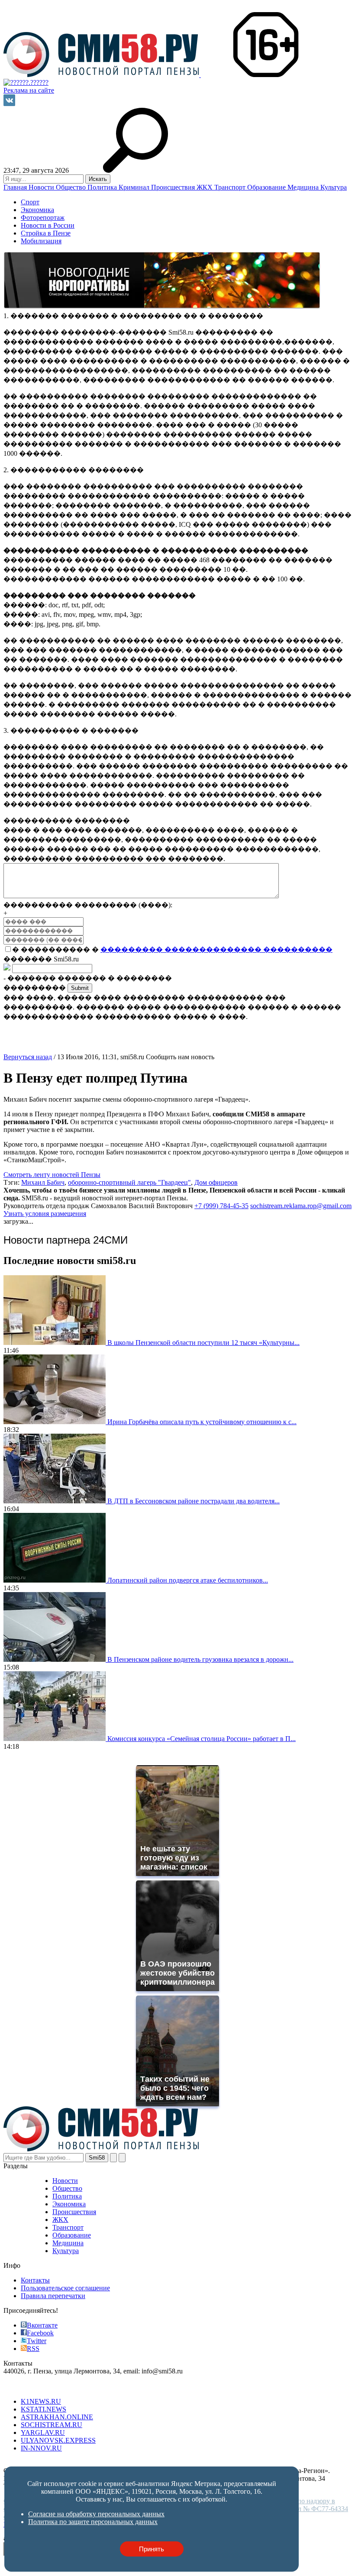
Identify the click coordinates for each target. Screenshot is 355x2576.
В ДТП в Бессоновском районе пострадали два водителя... (194, 1501)
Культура (334, 187)
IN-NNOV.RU (41, 2448)
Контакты (35, 2280)
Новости (42, 187)
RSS (33, 2349)
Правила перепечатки (53, 2296)
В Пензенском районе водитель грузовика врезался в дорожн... (200, 1659)
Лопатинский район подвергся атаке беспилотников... (188, 1580)
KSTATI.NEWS (44, 2409)
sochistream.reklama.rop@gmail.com (301, 1206)
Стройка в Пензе (46, 233)
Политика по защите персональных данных (206, 2463)
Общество (72, 187)
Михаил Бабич (43, 1182)
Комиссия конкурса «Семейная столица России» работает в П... (202, 1739)
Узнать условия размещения (45, 1214)
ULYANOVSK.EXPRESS (58, 2440)
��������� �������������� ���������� (216, 949)
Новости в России (48, 225)
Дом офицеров (216, 1182)
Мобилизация (41, 241)
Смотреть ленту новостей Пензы (52, 1175)
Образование (267, 187)
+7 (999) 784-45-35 (221, 1206)
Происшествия (174, 187)
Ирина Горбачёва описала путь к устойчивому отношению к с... (202, 1422)
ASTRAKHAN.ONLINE (57, 2417)
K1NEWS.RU (41, 2401)
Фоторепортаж (43, 218)
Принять (152, 2549)
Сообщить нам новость (180, 1057)
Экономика (37, 210)
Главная (16, 187)
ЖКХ (205, 187)
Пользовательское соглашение (65, 2288)
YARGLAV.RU (43, 2433)
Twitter (37, 2341)
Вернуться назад (28, 1057)
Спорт (30, 202)
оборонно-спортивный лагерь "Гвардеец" (129, 1182)
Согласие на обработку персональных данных (72, 2463)
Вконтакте (42, 2325)
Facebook (40, 2333)
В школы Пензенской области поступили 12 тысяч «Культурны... (203, 1343)
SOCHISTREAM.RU (52, 2425)
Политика (103, 187)
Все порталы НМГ (31, 2387)
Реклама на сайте (29, 90)
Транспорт (231, 187)
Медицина (304, 187)
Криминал (135, 187)
